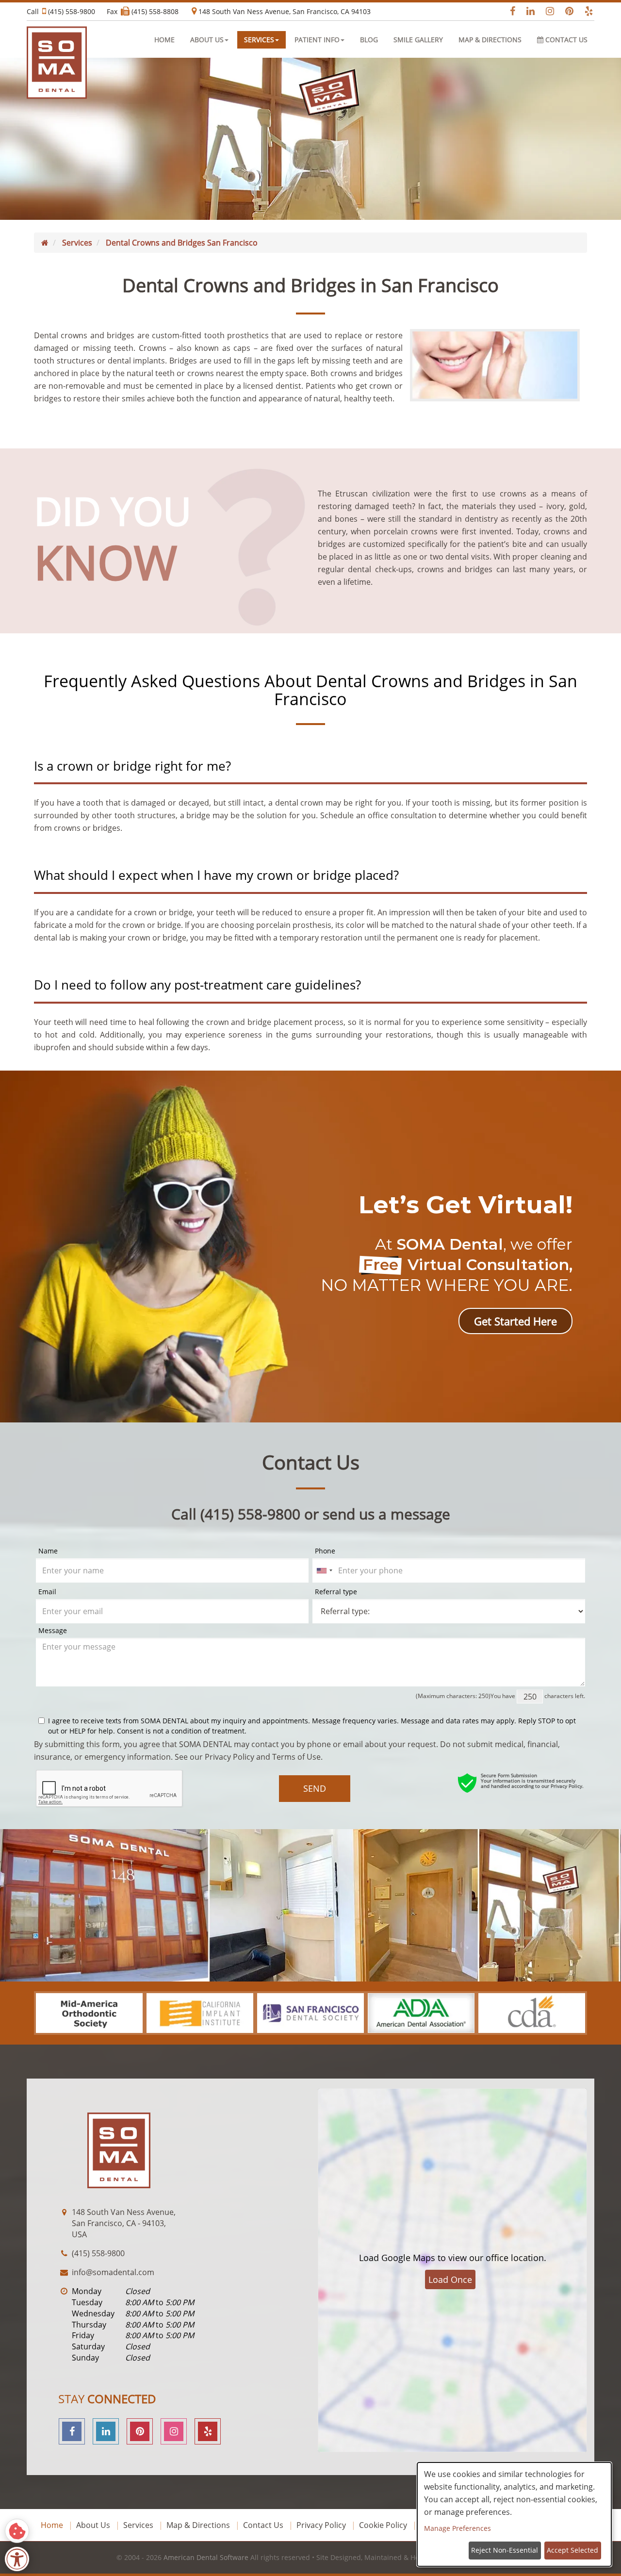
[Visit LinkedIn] (527, 11)
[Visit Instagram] (547, 11)
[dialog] (514, 2514)
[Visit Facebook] (508, 11)
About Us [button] (207, 40)
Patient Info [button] (317, 40)
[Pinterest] (140, 2431)
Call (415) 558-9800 (61, 11)
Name (48, 1551)
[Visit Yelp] (586, 11)
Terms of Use (296, 1757)
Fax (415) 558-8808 (143, 11)
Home (164, 40)
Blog (369, 40)
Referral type (336, 1592)
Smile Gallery (418, 40)
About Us (93, 2525)
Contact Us (565, 40)
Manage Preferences (458, 2528)
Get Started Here (515, 1321)
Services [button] (259, 40)
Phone (325, 1551)
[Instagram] (174, 2431)
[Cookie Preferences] (17, 2531)
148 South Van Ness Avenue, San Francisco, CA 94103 (284, 11)
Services (138, 2525)
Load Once (450, 2279)
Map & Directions (490, 40)
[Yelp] (208, 2431)
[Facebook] (72, 2431)
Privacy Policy (229, 1757)
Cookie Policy (383, 2525)
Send (315, 1788)
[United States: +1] (324, 1570)
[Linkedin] (106, 2431)
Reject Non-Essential (505, 2550)
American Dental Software (207, 2557)
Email (47, 1592)
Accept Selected (572, 2550)
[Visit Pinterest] (566, 11)
